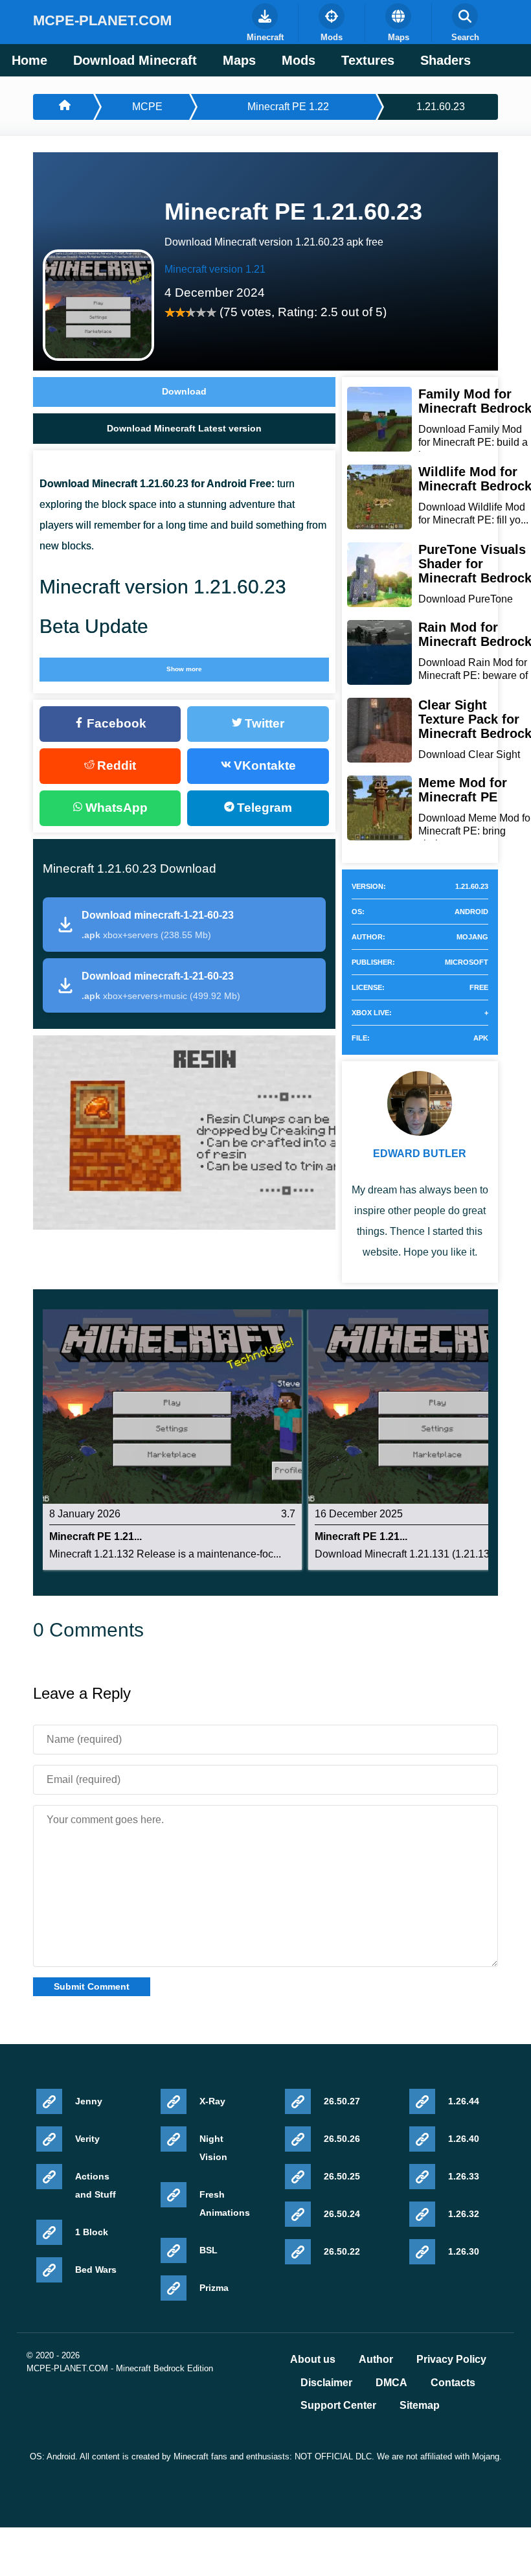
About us (313, 2360)
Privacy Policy (451, 2360)
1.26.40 (464, 2139)
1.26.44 (464, 2101)
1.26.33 (464, 2176)
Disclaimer (326, 2383)
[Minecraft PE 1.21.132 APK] (172, 1406)
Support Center (338, 2406)
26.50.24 (342, 2214)
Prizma (214, 2288)
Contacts (453, 2383)
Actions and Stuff (96, 2185)
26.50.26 (342, 2139)
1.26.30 (464, 2251)
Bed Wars (96, 2270)
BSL (209, 2250)
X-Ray (212, 2101)
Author (376, 2360)
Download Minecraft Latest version (184, 428)
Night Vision (213, 2148)
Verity (87, 2139)
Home (29, 60)
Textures (368, 60)
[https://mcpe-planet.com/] (63, 107)
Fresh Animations (223, 2203)
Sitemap (420, 2406)
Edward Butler (420, 1154)
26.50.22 (342, 2251)
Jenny (89, 2101)
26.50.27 (342, 2101)
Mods (299, 60)
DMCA (391, 2383)
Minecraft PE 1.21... (96, 1537)
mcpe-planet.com (102, 20)
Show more (184, 669)
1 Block (92, 2232)
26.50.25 (342, 2176)
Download (184, 391)
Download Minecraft (135, 60)
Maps (239, 60)
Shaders (446, 60)
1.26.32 (464, 2214)
